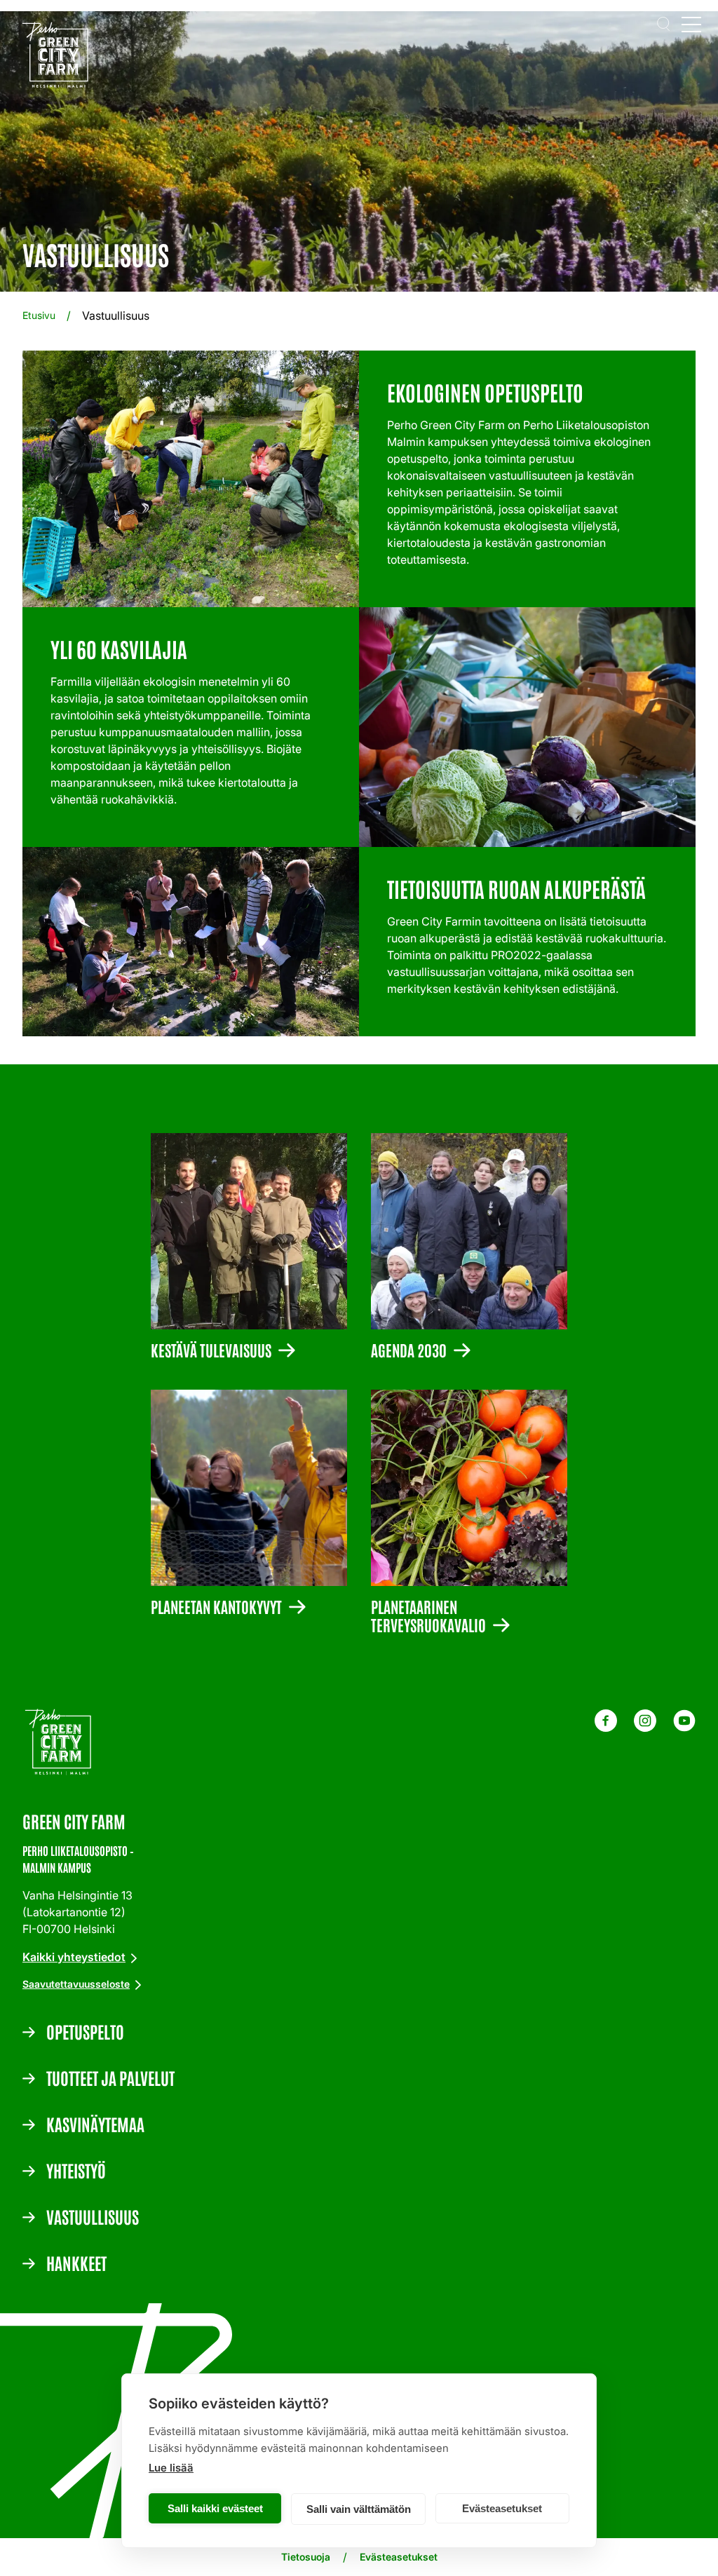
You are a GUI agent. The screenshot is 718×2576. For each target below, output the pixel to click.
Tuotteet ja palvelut (110, 2077)
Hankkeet (76, 2263)
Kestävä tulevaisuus (211, 1349)
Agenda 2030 (409, 1349)
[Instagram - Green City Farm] (645, 1728)
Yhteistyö (76, 2170)
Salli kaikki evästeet (215, 2508)
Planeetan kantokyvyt (216, 1606)
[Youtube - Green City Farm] (684, 1728)
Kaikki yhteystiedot (74, 1957)
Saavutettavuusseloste (76, 1984)
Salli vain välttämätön (359, 2509)
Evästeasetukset (502, 2508)
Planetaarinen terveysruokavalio (428, 1615)
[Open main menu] (691, 24)
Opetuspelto (85, 2031)
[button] (663, 24)
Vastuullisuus (93, 2216)
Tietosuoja (306, 2557)
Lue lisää (171, 2468)
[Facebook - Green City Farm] (606, 1728)
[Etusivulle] (59, 57)
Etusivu (39, 315)
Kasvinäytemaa (95, 2124)
